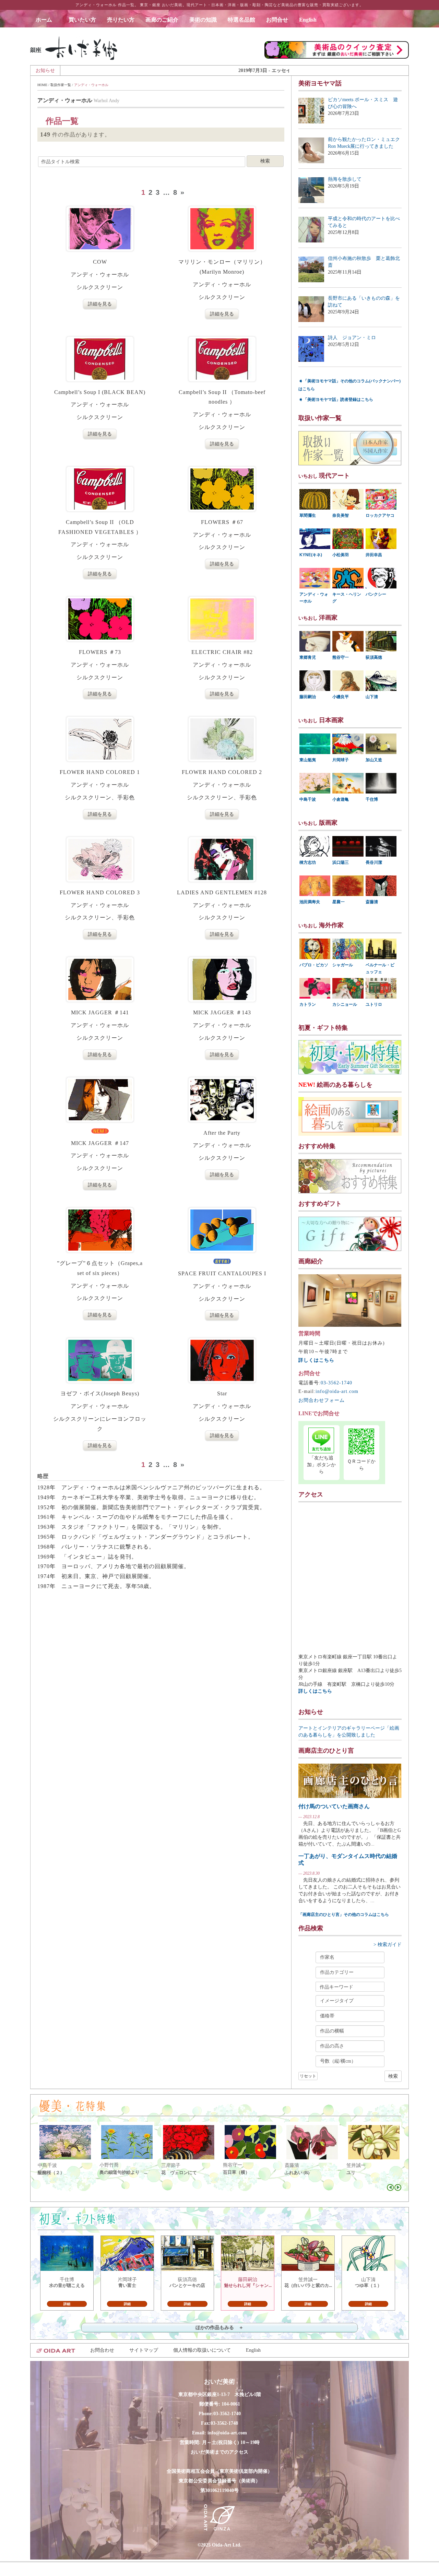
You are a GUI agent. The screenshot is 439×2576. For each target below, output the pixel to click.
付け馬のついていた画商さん (334, 1806)
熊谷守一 (341, 657)
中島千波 (308, 799)
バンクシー (376, 594)
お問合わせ (102, 2350)
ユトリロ (374, 1004)
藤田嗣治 (308, 697)
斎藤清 (372, 902)
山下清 (372, 697)
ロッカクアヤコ (380, 515)
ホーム (47, 20)
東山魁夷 (308, 760)
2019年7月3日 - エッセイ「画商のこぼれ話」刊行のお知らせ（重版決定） (211, 70)
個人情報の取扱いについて (202, 2350)
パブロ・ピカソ (314, 965)
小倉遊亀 (341, 799)
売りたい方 (121, 20)
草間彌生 (308, 515)
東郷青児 (308, 657)
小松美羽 (341, 555)
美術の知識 (203, 20)
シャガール (343, 965)
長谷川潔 (374, 862)
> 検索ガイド (388, 1945)
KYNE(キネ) (311, 555)
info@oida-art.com (337, 1391)
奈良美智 (341, 515)
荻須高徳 (374, 657)
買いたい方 (82, 20)
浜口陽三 (341, 862)
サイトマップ (144, 2350)
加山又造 (374, 760)
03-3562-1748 (224, 2423)
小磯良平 (341, 697)
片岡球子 (341, 760)
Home (42, 85)
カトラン (308, 1004)
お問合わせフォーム (322, 1400)
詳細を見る (100, 304)
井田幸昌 (374, 555)
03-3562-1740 (336, 1383)
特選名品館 (241, 20)
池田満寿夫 (310, 902)
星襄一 (339, 902)
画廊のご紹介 (162, 20)
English (308, 20)
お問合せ (277, 20)
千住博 (372, 799)
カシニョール (345, 1004)
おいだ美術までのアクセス (219, 2452)
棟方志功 (308, 862)
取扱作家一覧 (61, 85)
